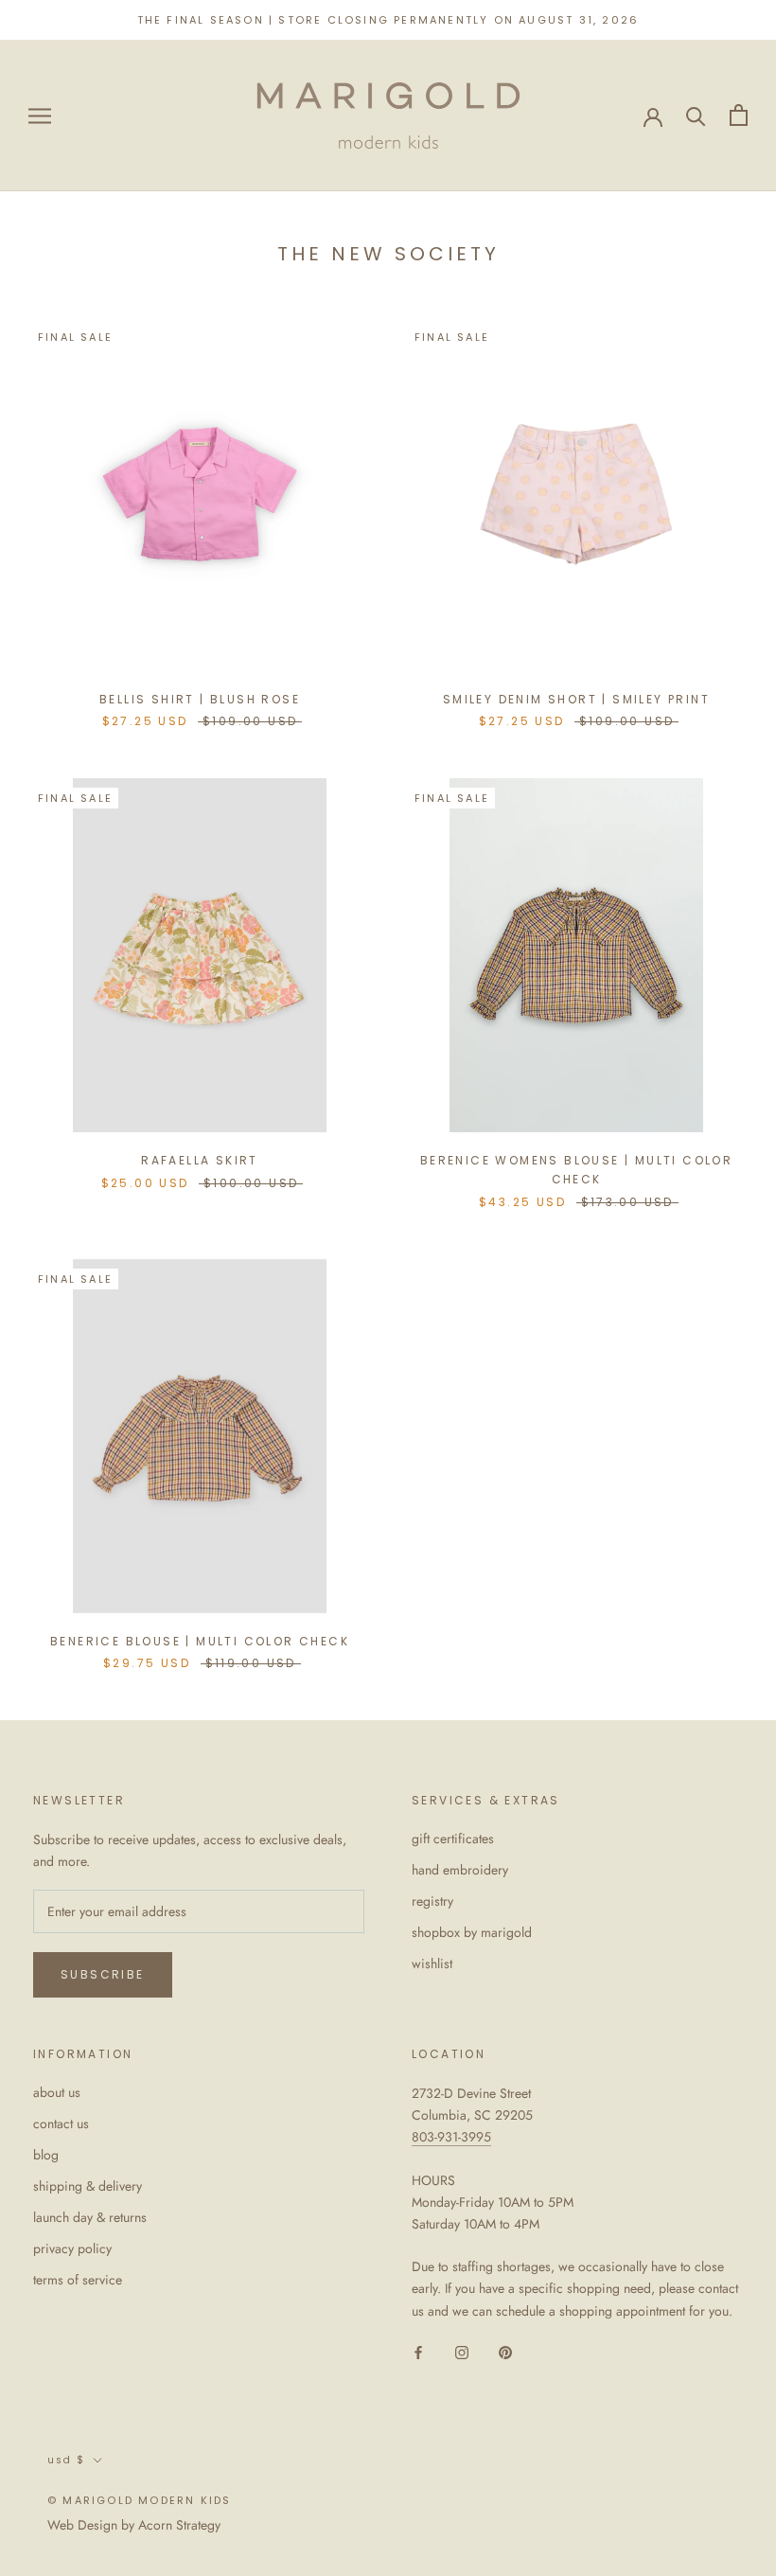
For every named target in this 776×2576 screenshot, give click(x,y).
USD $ (66, 2460)
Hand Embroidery (460, 1870)
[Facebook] (418, 2352)
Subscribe (103, 1974)
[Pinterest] (505, 2352)
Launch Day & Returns (90, 2217)
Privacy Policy (72, 2248)
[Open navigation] (40, 115)
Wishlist (432, 1963)
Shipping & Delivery (88, 2186)
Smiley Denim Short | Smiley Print (576, 699)
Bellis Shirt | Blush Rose (200, 699)
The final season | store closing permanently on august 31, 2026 (388, 20)
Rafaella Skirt (200, 1160)
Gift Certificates (453, 1839)
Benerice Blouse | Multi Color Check (200, 1641)
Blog (46, 2155)
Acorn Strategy (179, 2525)
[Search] (696, 115)
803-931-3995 (451, 2137)
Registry (432, 1901)
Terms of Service (78, 2280)
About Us (57, 2092)
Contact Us (61, 2123)
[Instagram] (462, 2352)
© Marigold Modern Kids (139, 2500)
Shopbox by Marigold (472, 1932)
